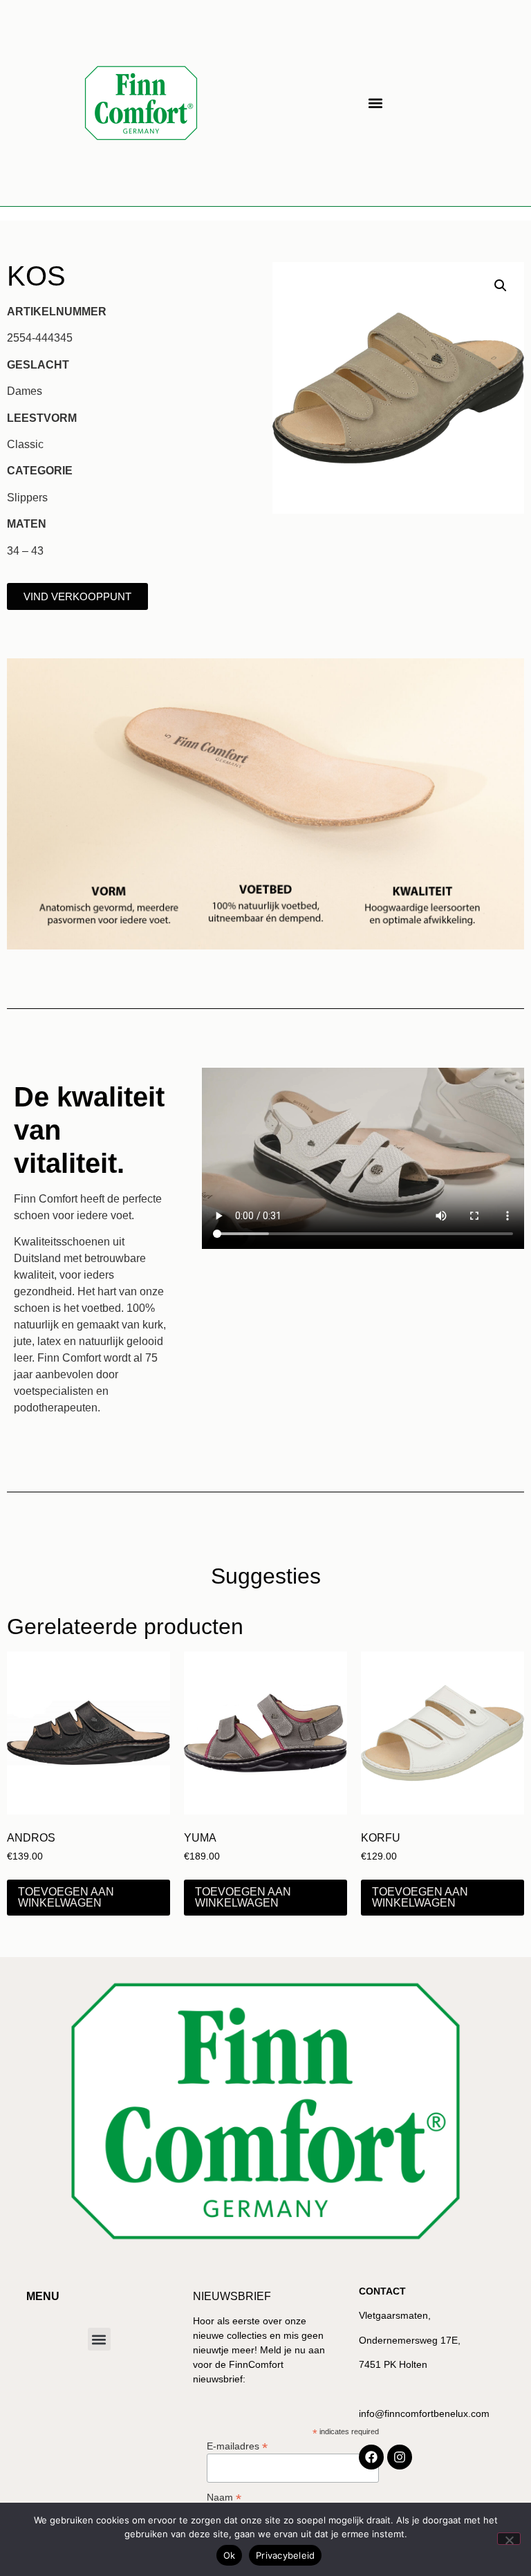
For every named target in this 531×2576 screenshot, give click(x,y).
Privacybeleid (285, 2555)
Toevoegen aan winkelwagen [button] (66, 1897)
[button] (375, 103)
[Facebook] (371, 2457)
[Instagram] (400, 2457)
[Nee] (509, 2539)
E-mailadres (237, 2446)
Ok (230, 2555)
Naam (224, 2497)
